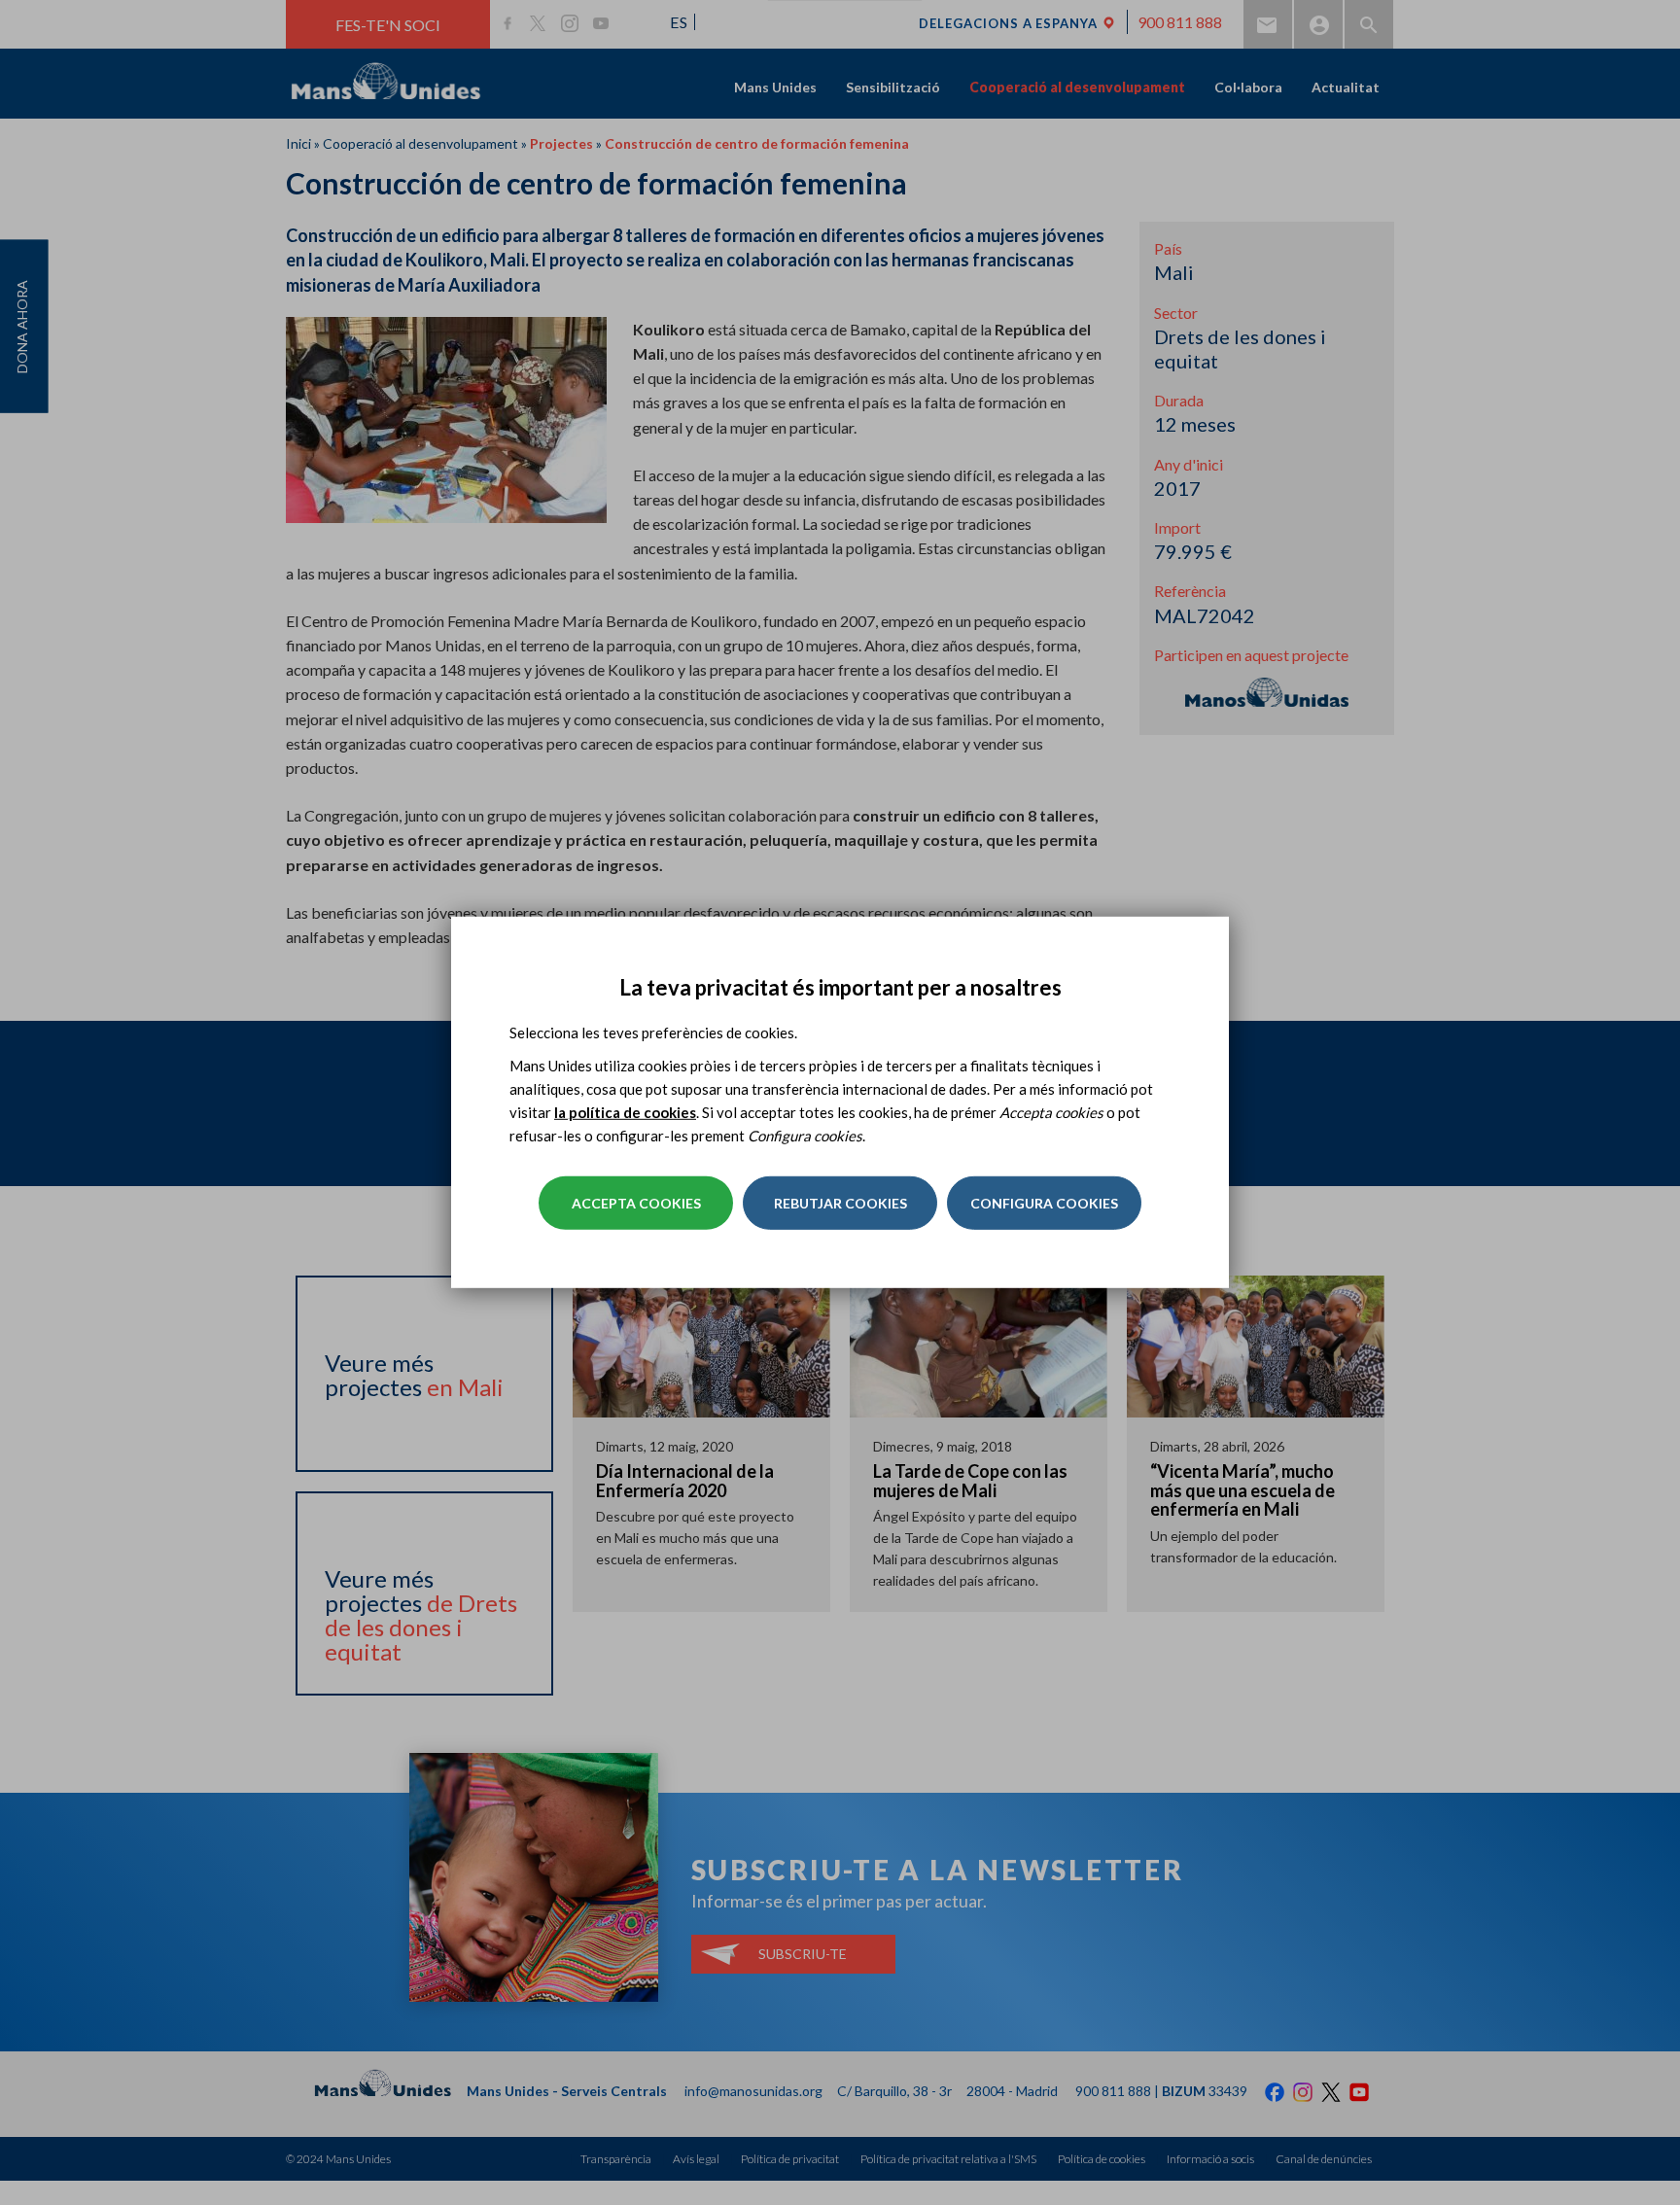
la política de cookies (625, 1112)
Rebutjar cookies (840, 1203)
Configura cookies (1044, 1203)
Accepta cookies (636, 1203)
